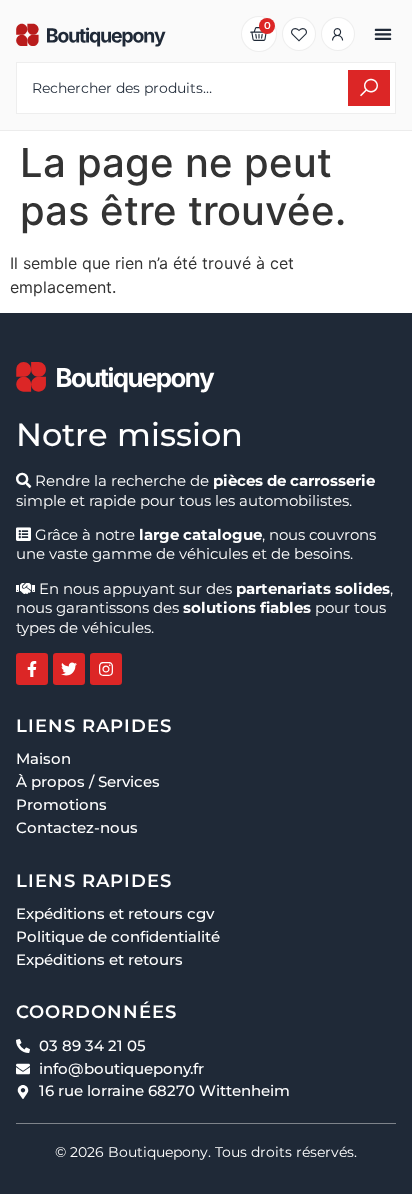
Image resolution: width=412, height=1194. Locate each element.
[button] (382, 34)
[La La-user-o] (338, 34)
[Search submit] (369, 88)
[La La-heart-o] (299, 34)
